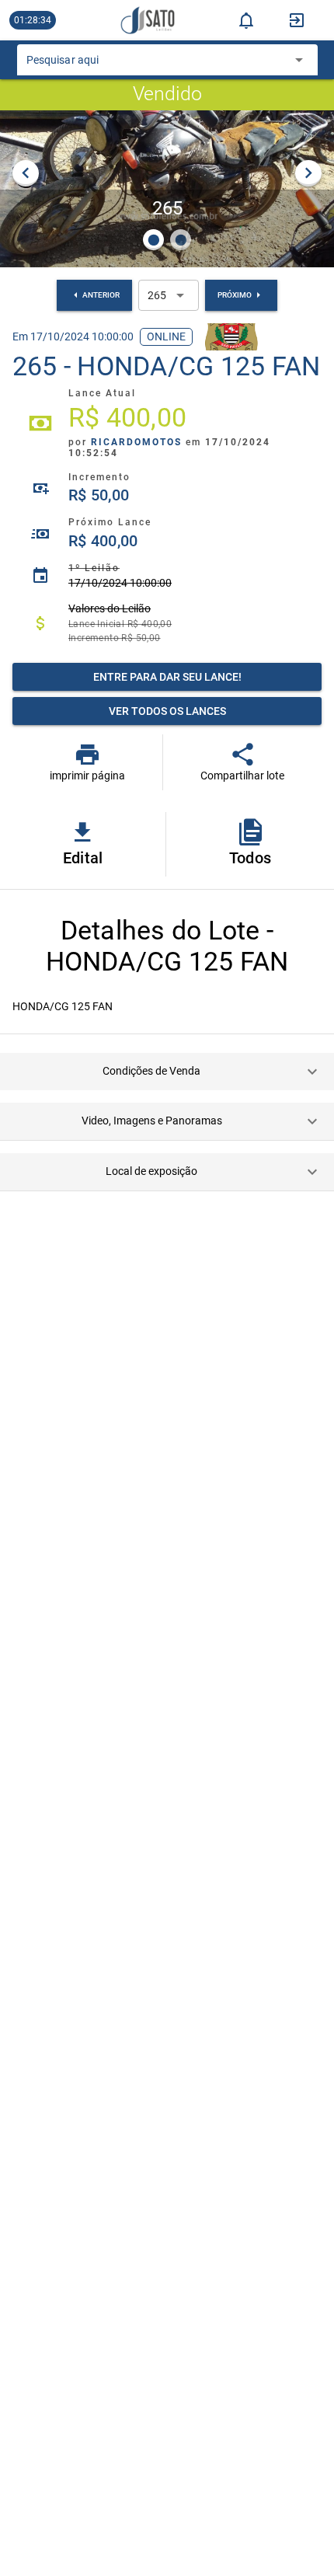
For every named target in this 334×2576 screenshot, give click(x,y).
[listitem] (167, 424)
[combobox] (156, 64)
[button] (167, 1072)
